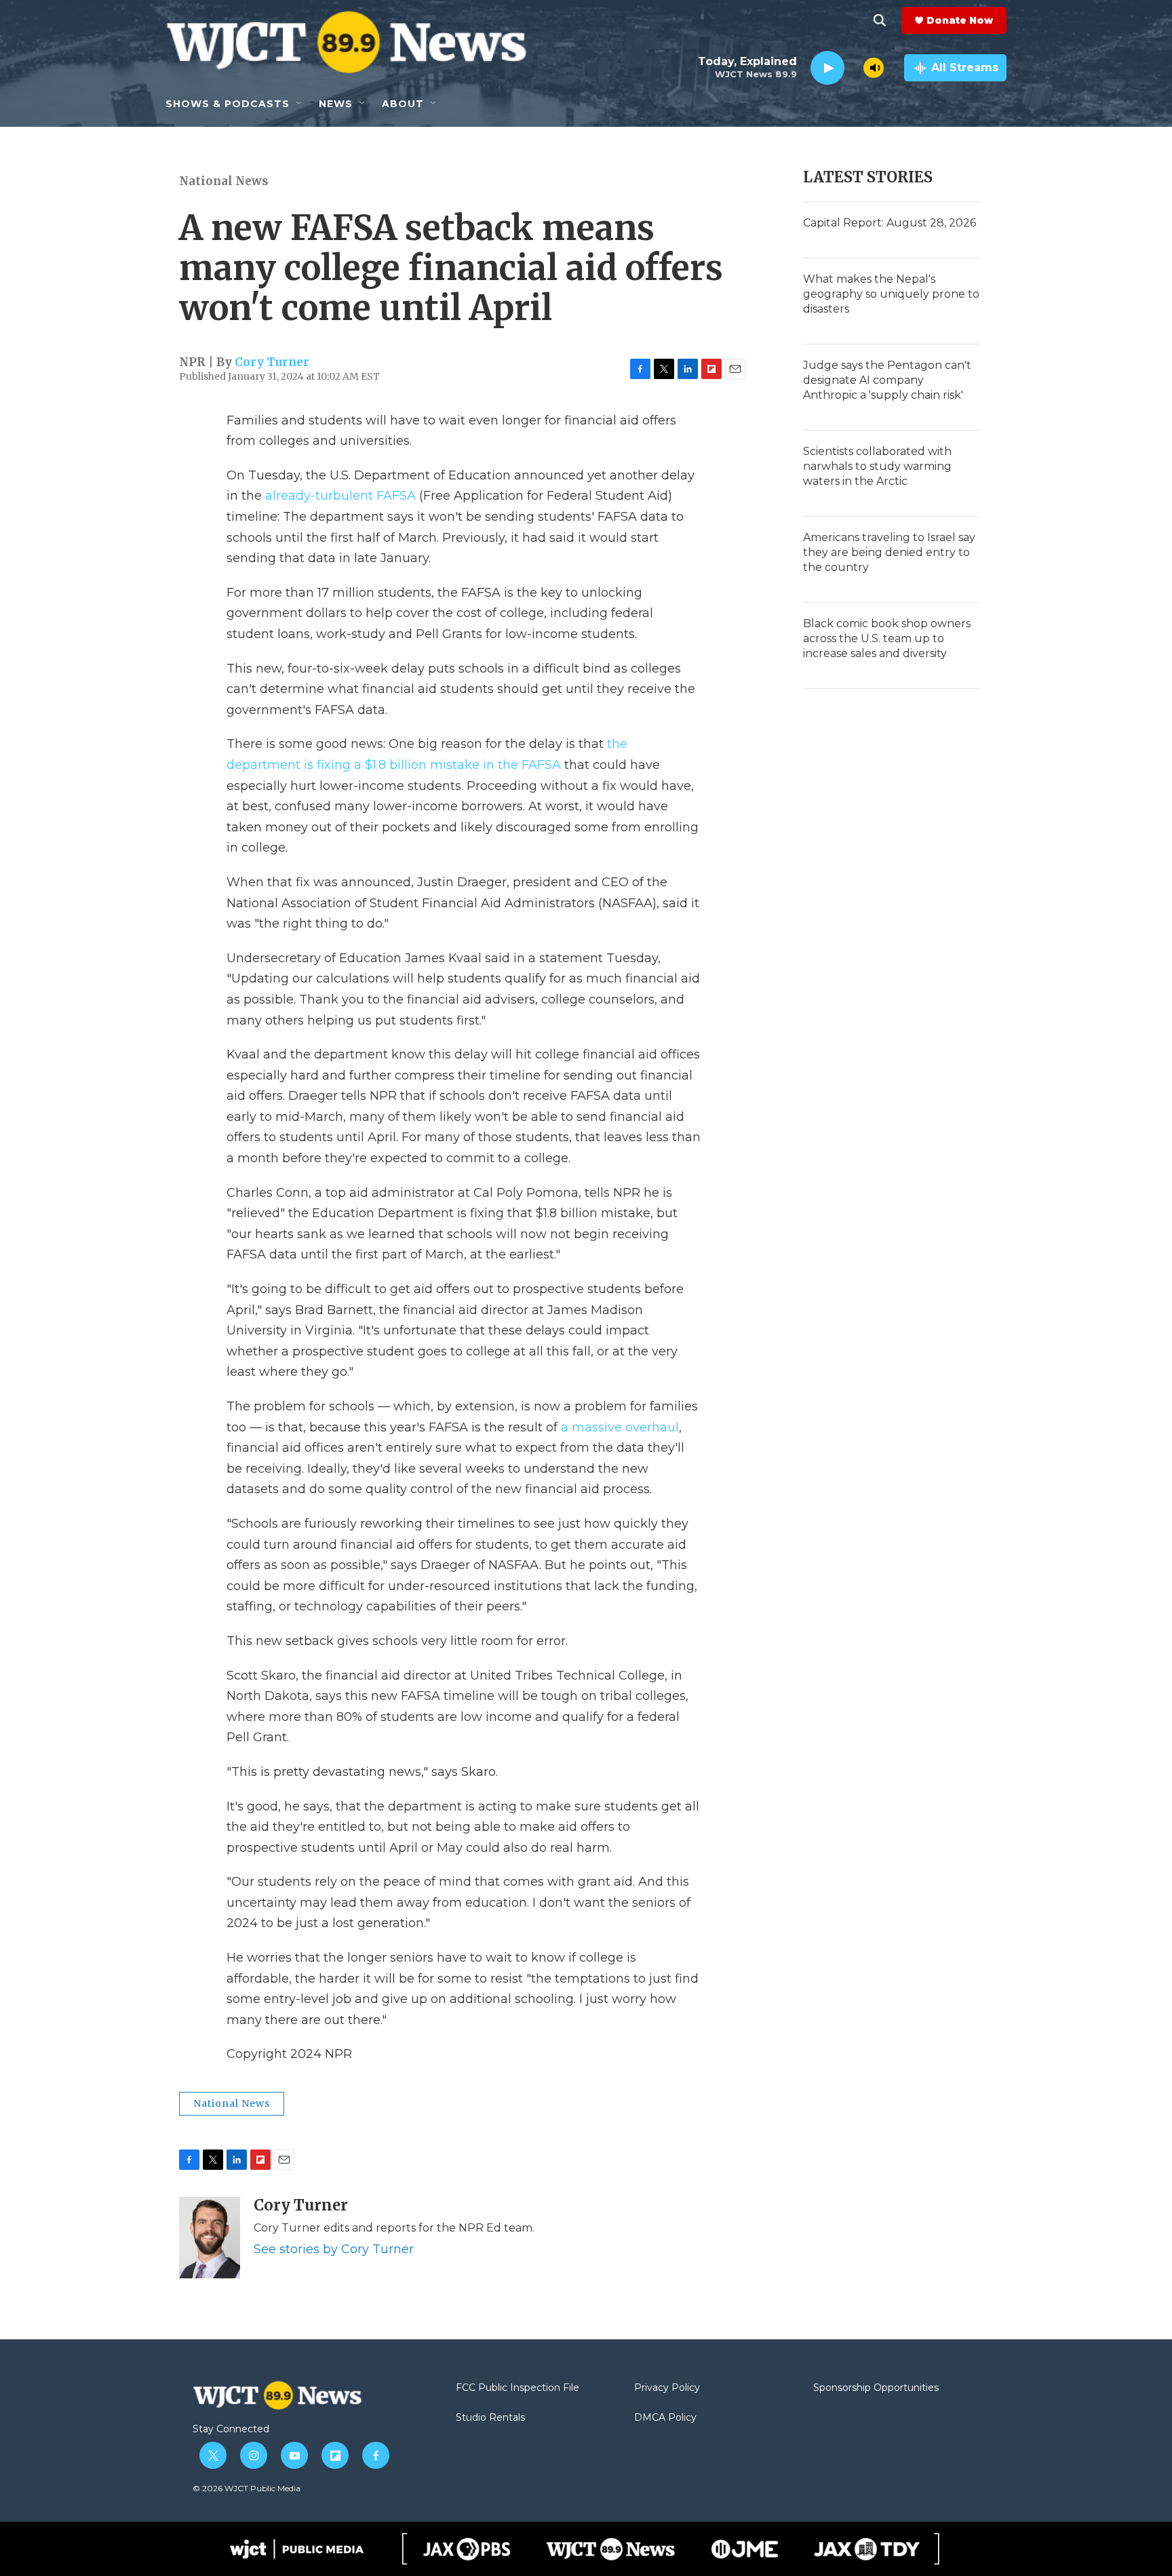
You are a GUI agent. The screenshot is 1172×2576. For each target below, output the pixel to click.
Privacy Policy (667, 2388)
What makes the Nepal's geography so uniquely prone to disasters (891, 294)
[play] (827, 68)
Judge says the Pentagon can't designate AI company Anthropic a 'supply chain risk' (887, 380)
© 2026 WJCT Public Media (247, 2488)
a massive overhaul (620, 1427)
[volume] (874, 68)
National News (223, 181)
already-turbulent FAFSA (340, 496)
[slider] (854, 67)
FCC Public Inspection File (517, 2388)
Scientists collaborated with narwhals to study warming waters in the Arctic (877, 466)
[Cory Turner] (210, 2238)
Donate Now (960, 20)
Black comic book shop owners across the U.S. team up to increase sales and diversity (887, 638)
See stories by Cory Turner (334, 2249)
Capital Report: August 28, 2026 (890, 223)
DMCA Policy (665, 2418)
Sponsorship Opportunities (876, 2388)
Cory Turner (272, 362)
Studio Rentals (490, 2418)
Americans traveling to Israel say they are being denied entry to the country (889, 552)
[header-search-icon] (880, 20)
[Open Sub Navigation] (300, 104)
